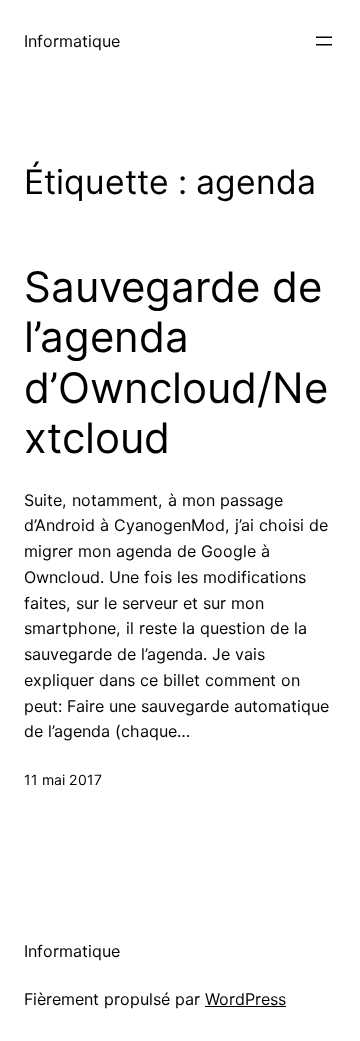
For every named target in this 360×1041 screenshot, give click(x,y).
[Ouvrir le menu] (324, 41)
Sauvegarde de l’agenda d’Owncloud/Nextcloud (176, 362)
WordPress (245, 999)
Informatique (72, 41)
